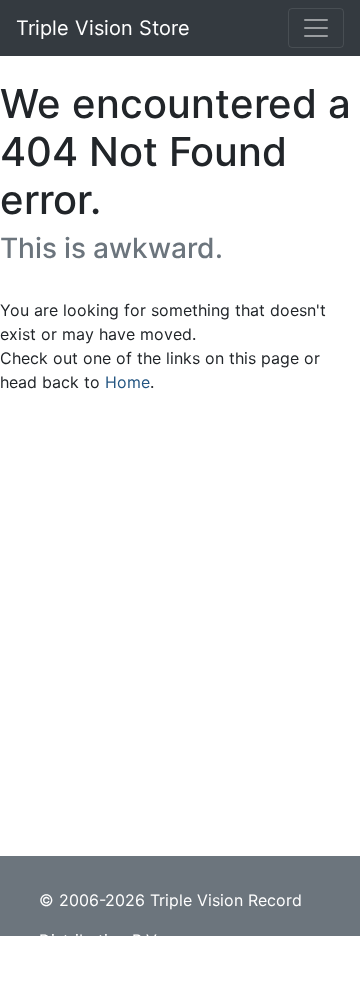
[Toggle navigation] (316, 28)
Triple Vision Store (103, 28)
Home (127, 382)
